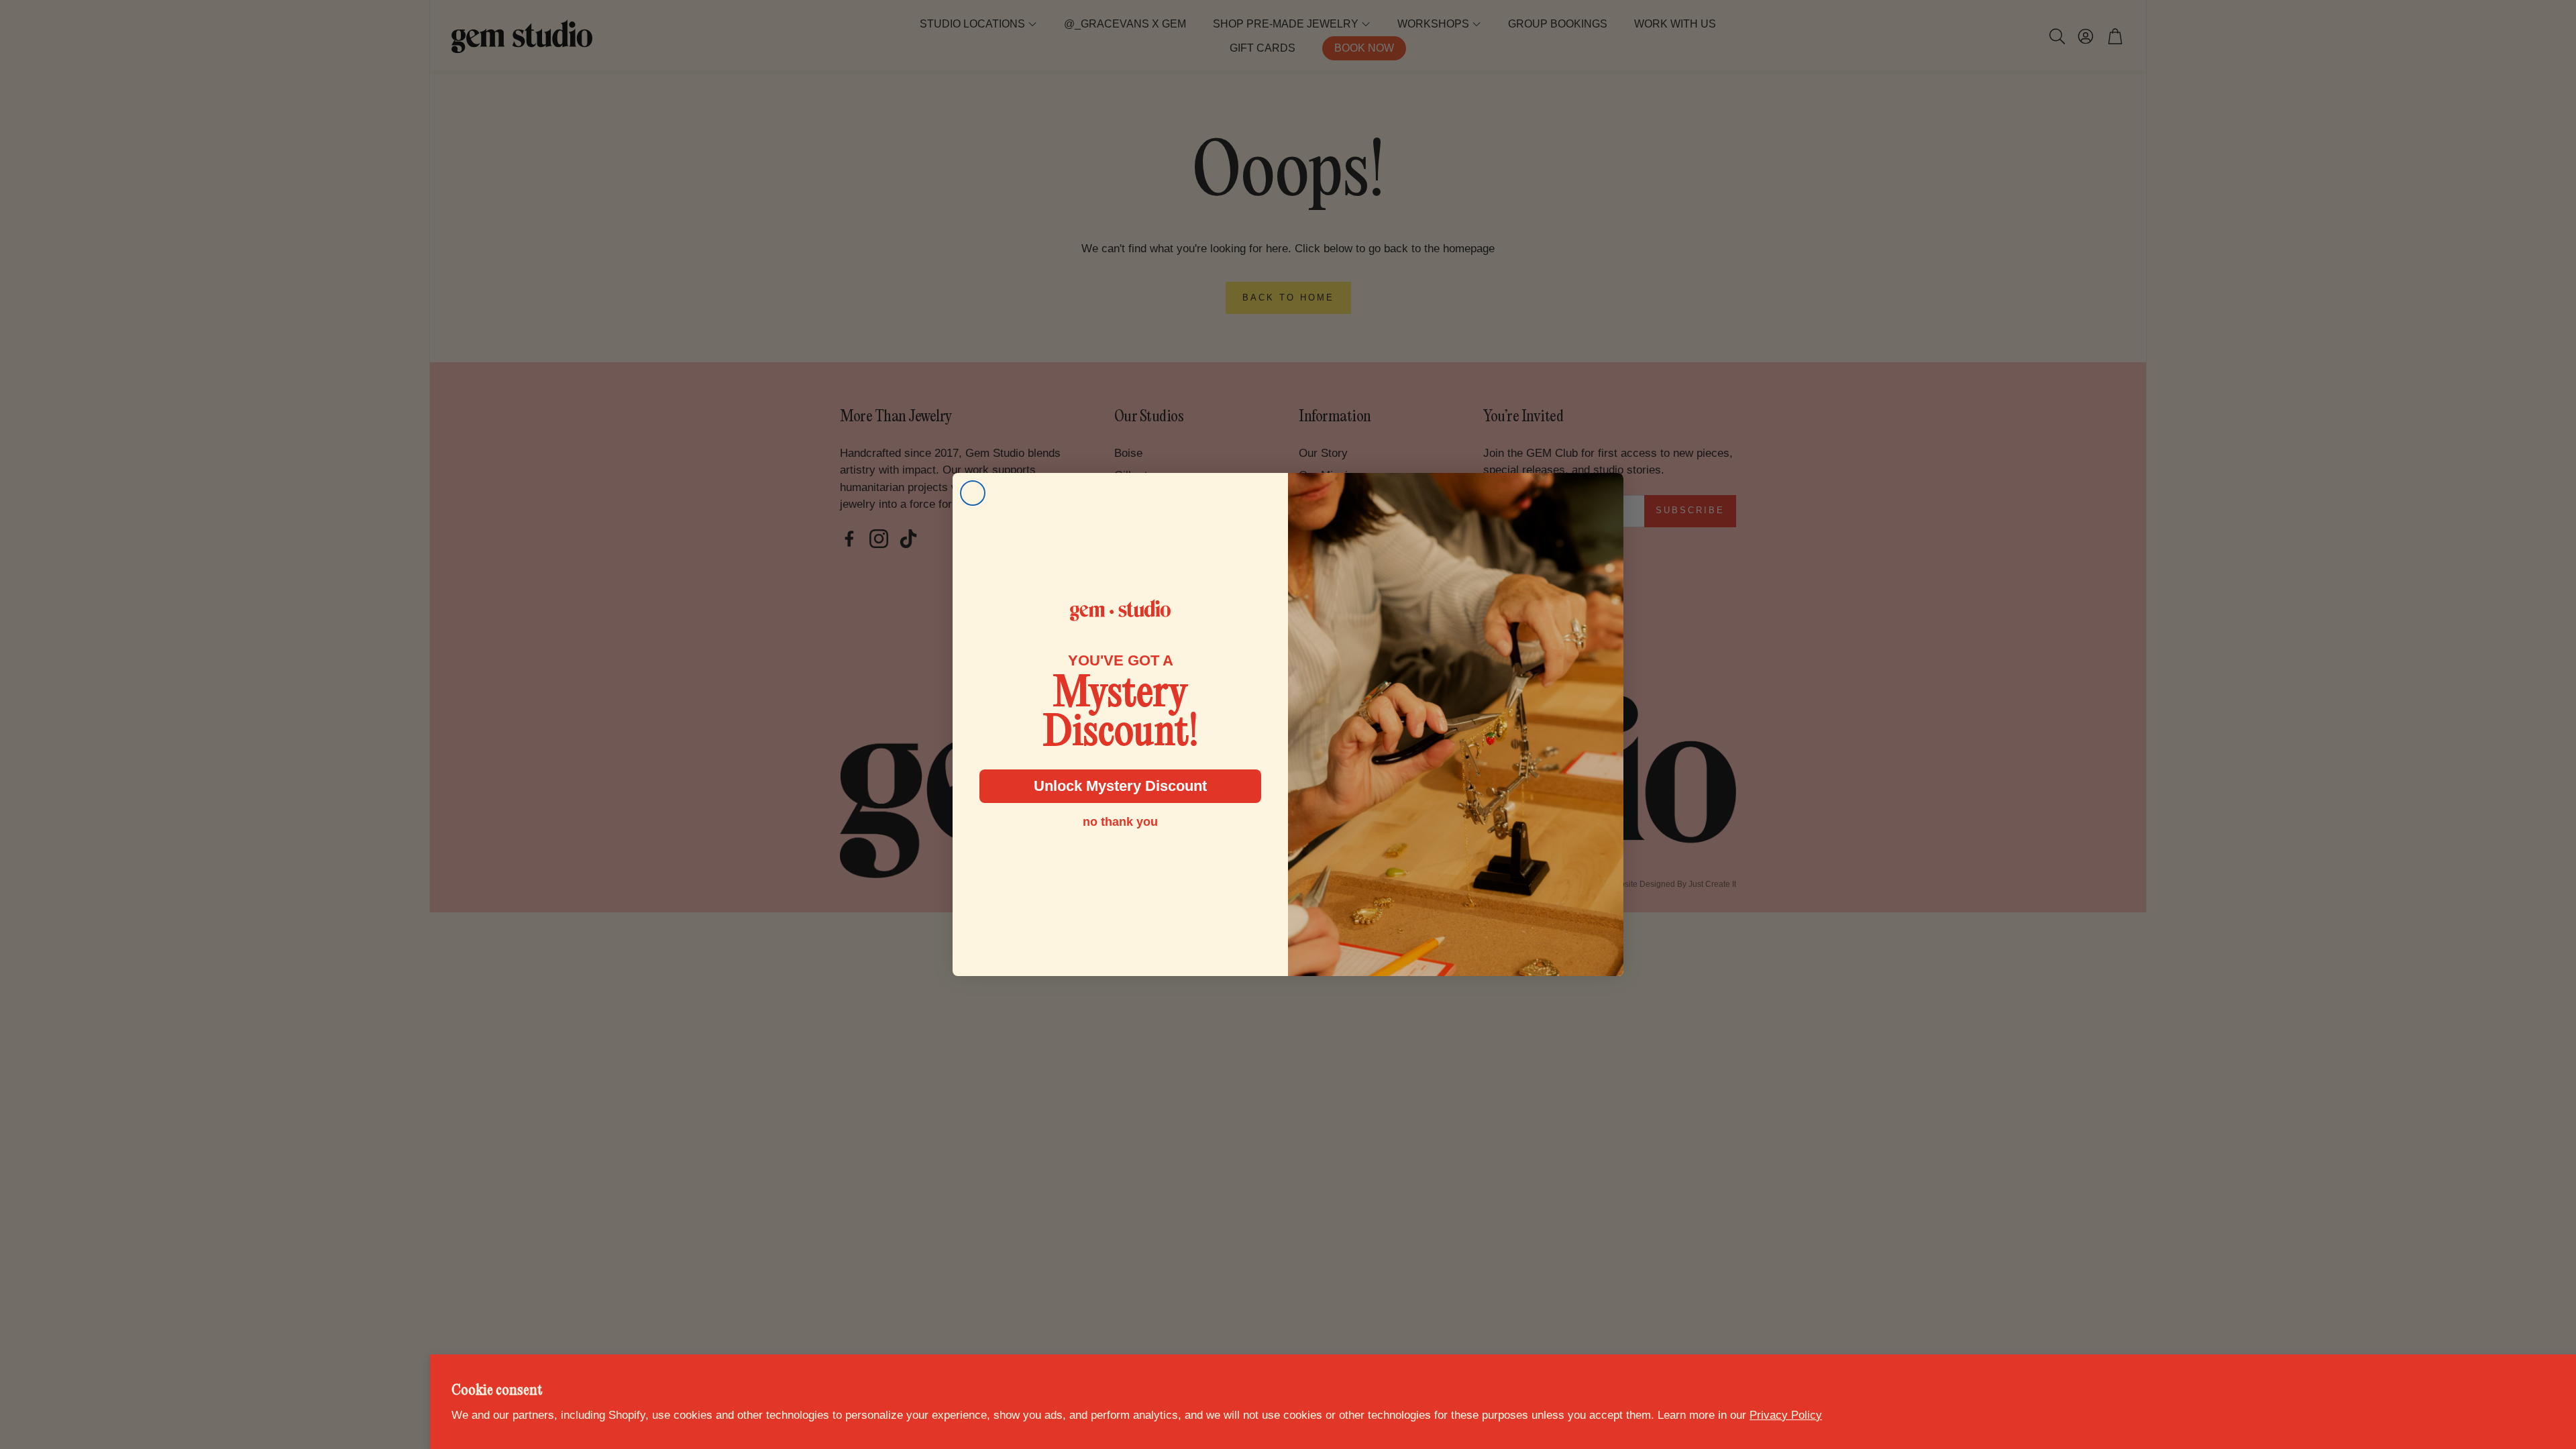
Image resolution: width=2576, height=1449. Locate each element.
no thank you (1120, 822)
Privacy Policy (1786, 1415)
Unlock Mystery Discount (1120, 786)
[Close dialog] (973, 493)
